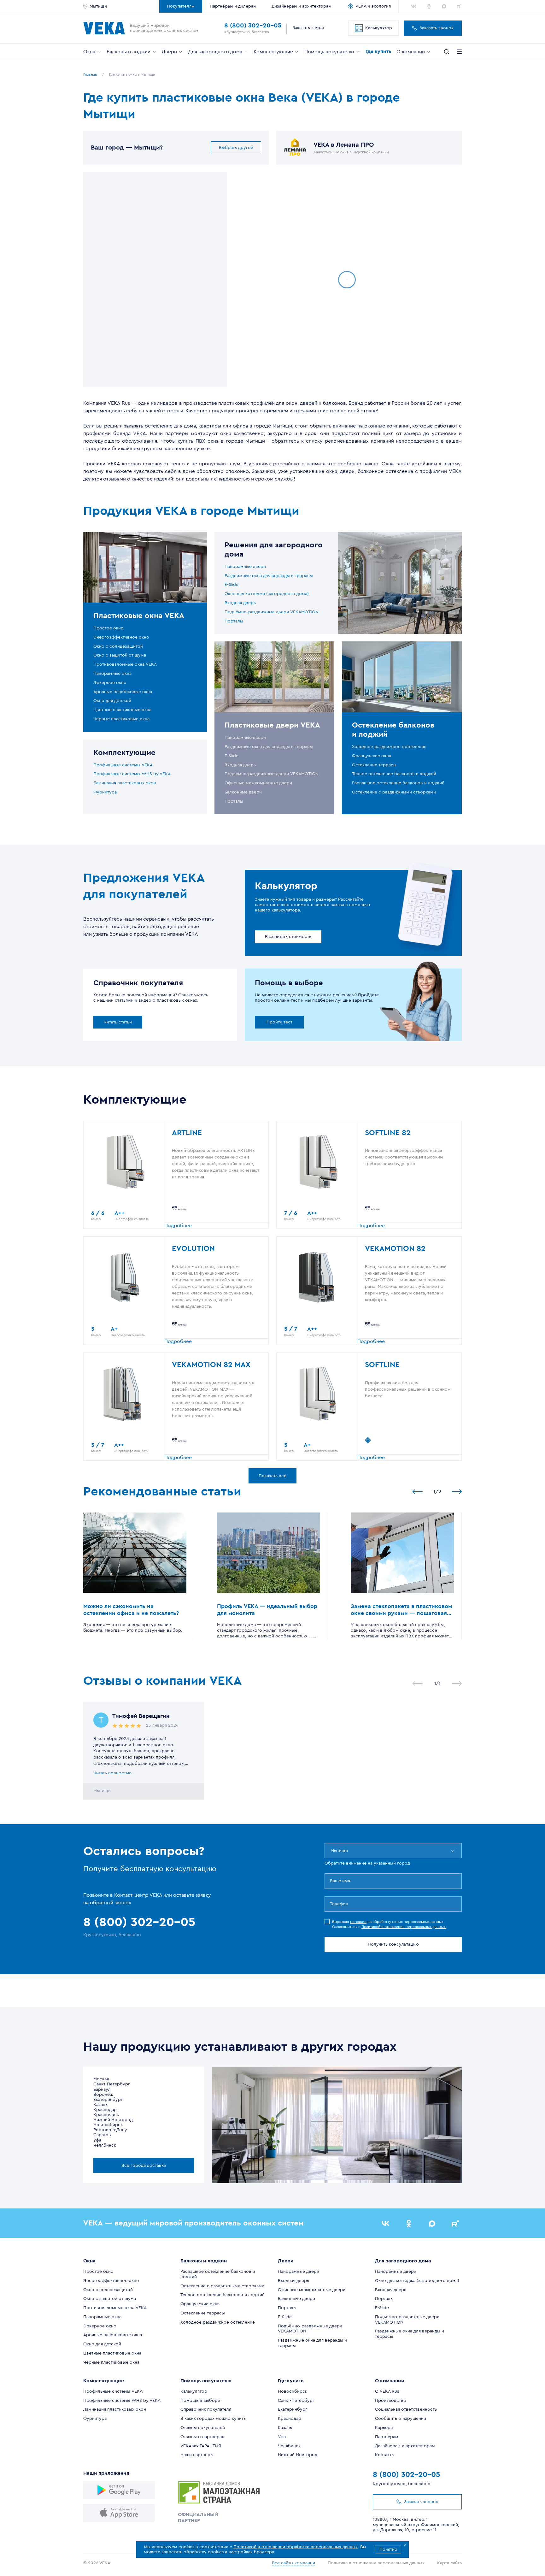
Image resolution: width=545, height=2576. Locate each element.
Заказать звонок (437, 28)
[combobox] (331, 1851)
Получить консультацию (393, 1944)
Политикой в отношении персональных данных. (404, 1927)
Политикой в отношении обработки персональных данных (296, 2547)
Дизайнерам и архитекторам (302, 6)
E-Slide (231, 585)
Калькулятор (379, 28)
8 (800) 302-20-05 (253, 26)
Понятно (388, 2549)
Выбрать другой (236, 148)
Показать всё (272, 1476)
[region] (155, 280)
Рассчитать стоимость (288, 937)
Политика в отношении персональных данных (376, 2563)
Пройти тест (279, 1022)
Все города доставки (144, 2166)
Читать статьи (118, 1022)
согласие (358, 1922)
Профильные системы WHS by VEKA (132, 774)
